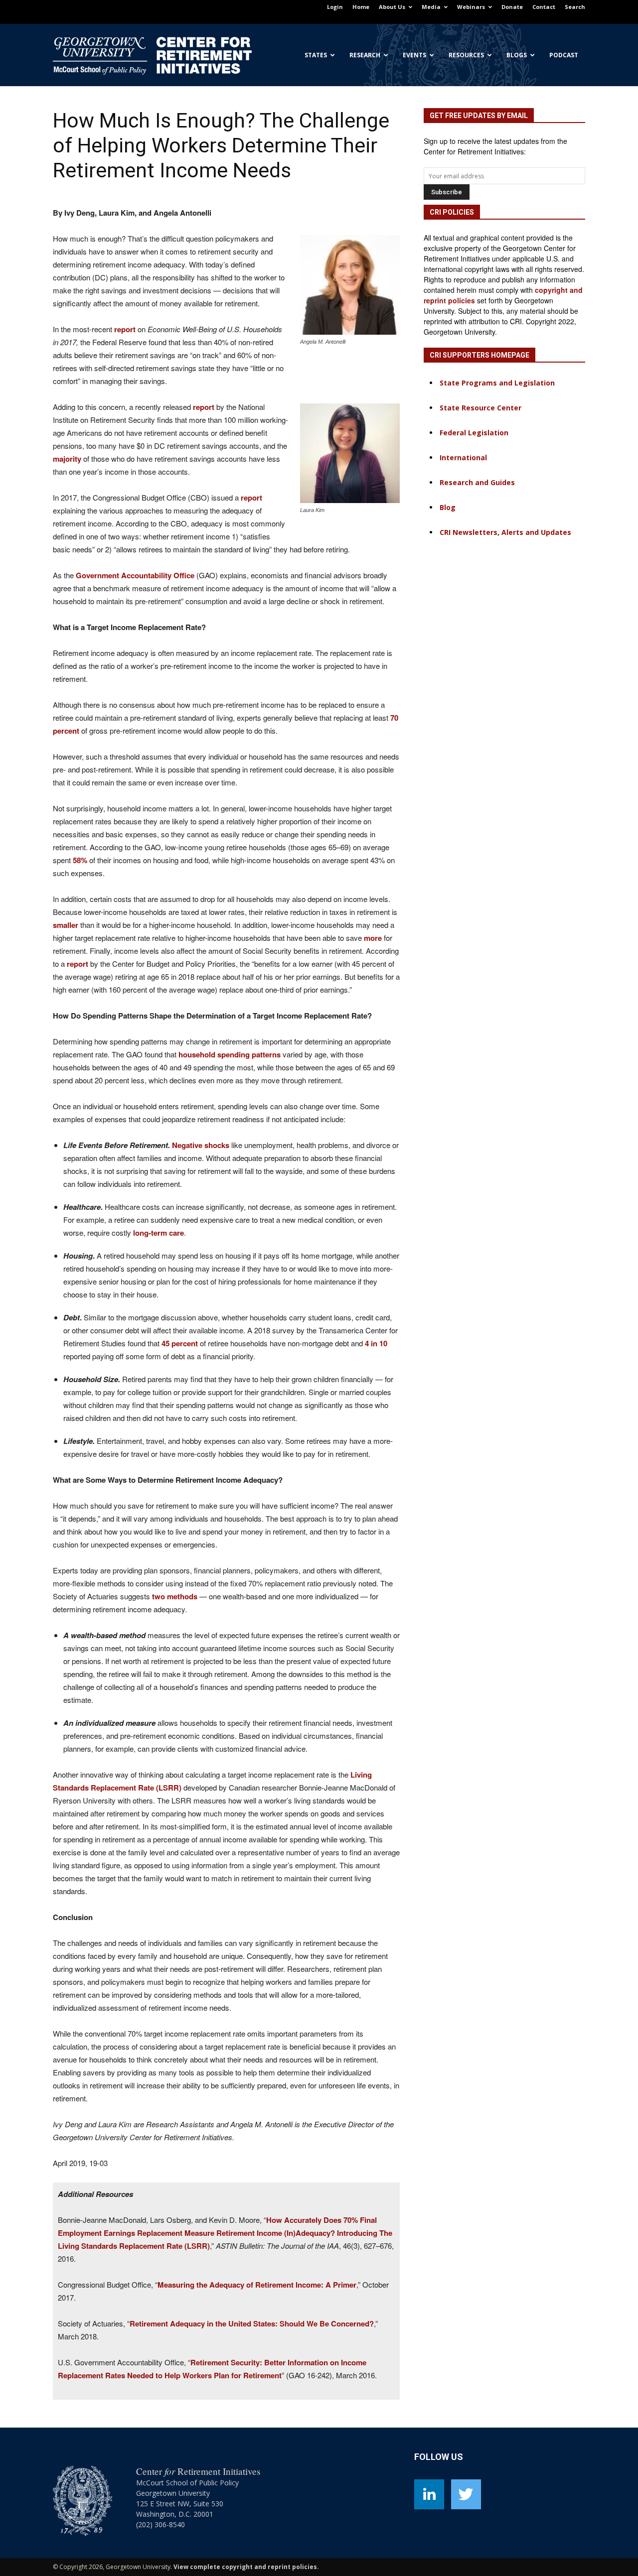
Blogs (517, 55)
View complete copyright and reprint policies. (246, 2567)
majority (67, 459)
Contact (544, 7)
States (316, 55)
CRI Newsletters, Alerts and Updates (505, 532)
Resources (466, 55)
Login (335, 7)
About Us (392, 7)
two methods (175, 1596)
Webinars (471, 7)
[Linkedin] (429, 2494)
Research (365, 55)
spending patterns (249, 1054)
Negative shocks (201, 1145)
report (125, 329)
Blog (448, 507)
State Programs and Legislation (497, 383)
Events (414, 55)
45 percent (180, 1343)
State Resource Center (480, 408)
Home (361, 7)
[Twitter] (466, 2494)
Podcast (564, 55)
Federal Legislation (474, 433)
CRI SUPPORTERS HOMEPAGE (479, 355)
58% (80, 860)
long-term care (159, 1233)
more (373, 938)
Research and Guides (477, 482)
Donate (512, 7)
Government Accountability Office (135, 575)
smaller (66, 925)
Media (431, 7)
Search (575, 7)
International (463, 457)
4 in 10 (376, 1343)
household (197, 1054)
